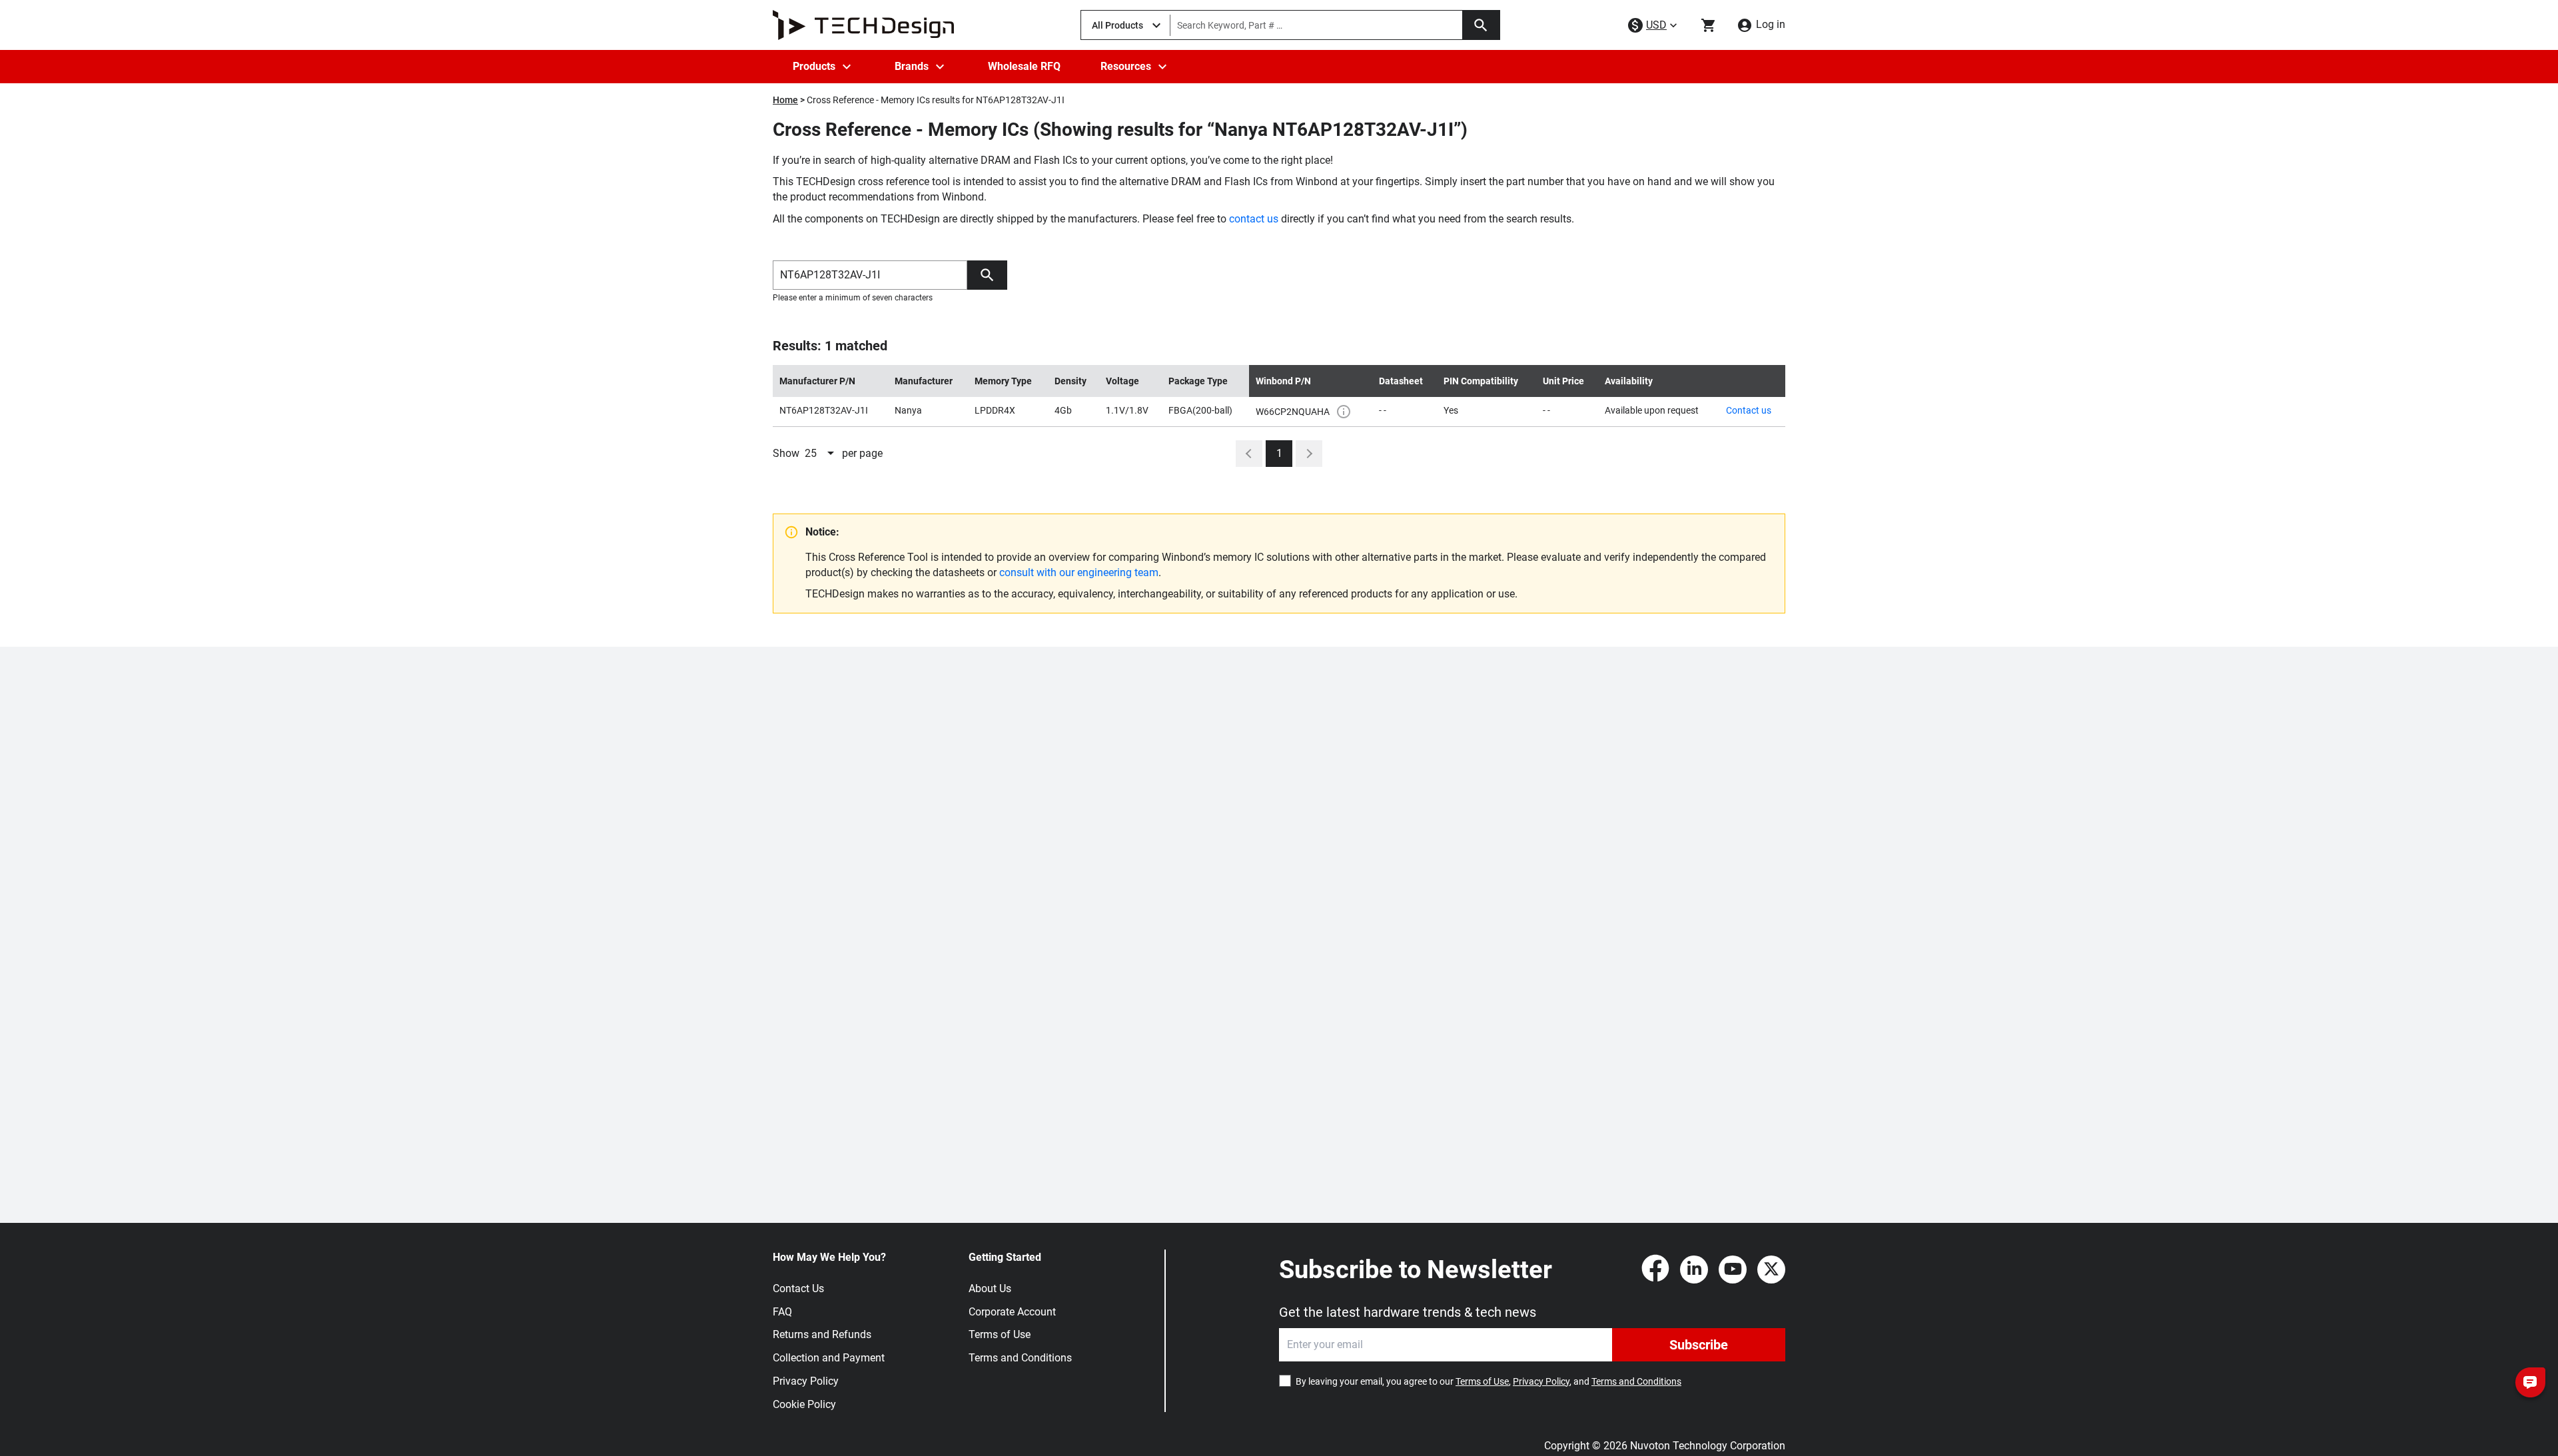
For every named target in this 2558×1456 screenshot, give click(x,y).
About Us (990, 1288)
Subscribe (1699, 1345)
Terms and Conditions (1020, 1358)
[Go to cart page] (1709, 25)
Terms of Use (1000, 1334)
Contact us (1749, 410)
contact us (1254, 219)
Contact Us (798, 1288)
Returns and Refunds (822, 1334)
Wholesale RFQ (1024, 66)
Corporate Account (1012, 1312)
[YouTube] (1733, 1270)
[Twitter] (1771, 1270)
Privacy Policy (806, 1381)
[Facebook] (1655, 1270)
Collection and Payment (829, 1358)
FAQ (782, 1312)
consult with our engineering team (1079, 572)
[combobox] (821, 454)
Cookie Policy (804, 1404)
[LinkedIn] (1694, 1270)
